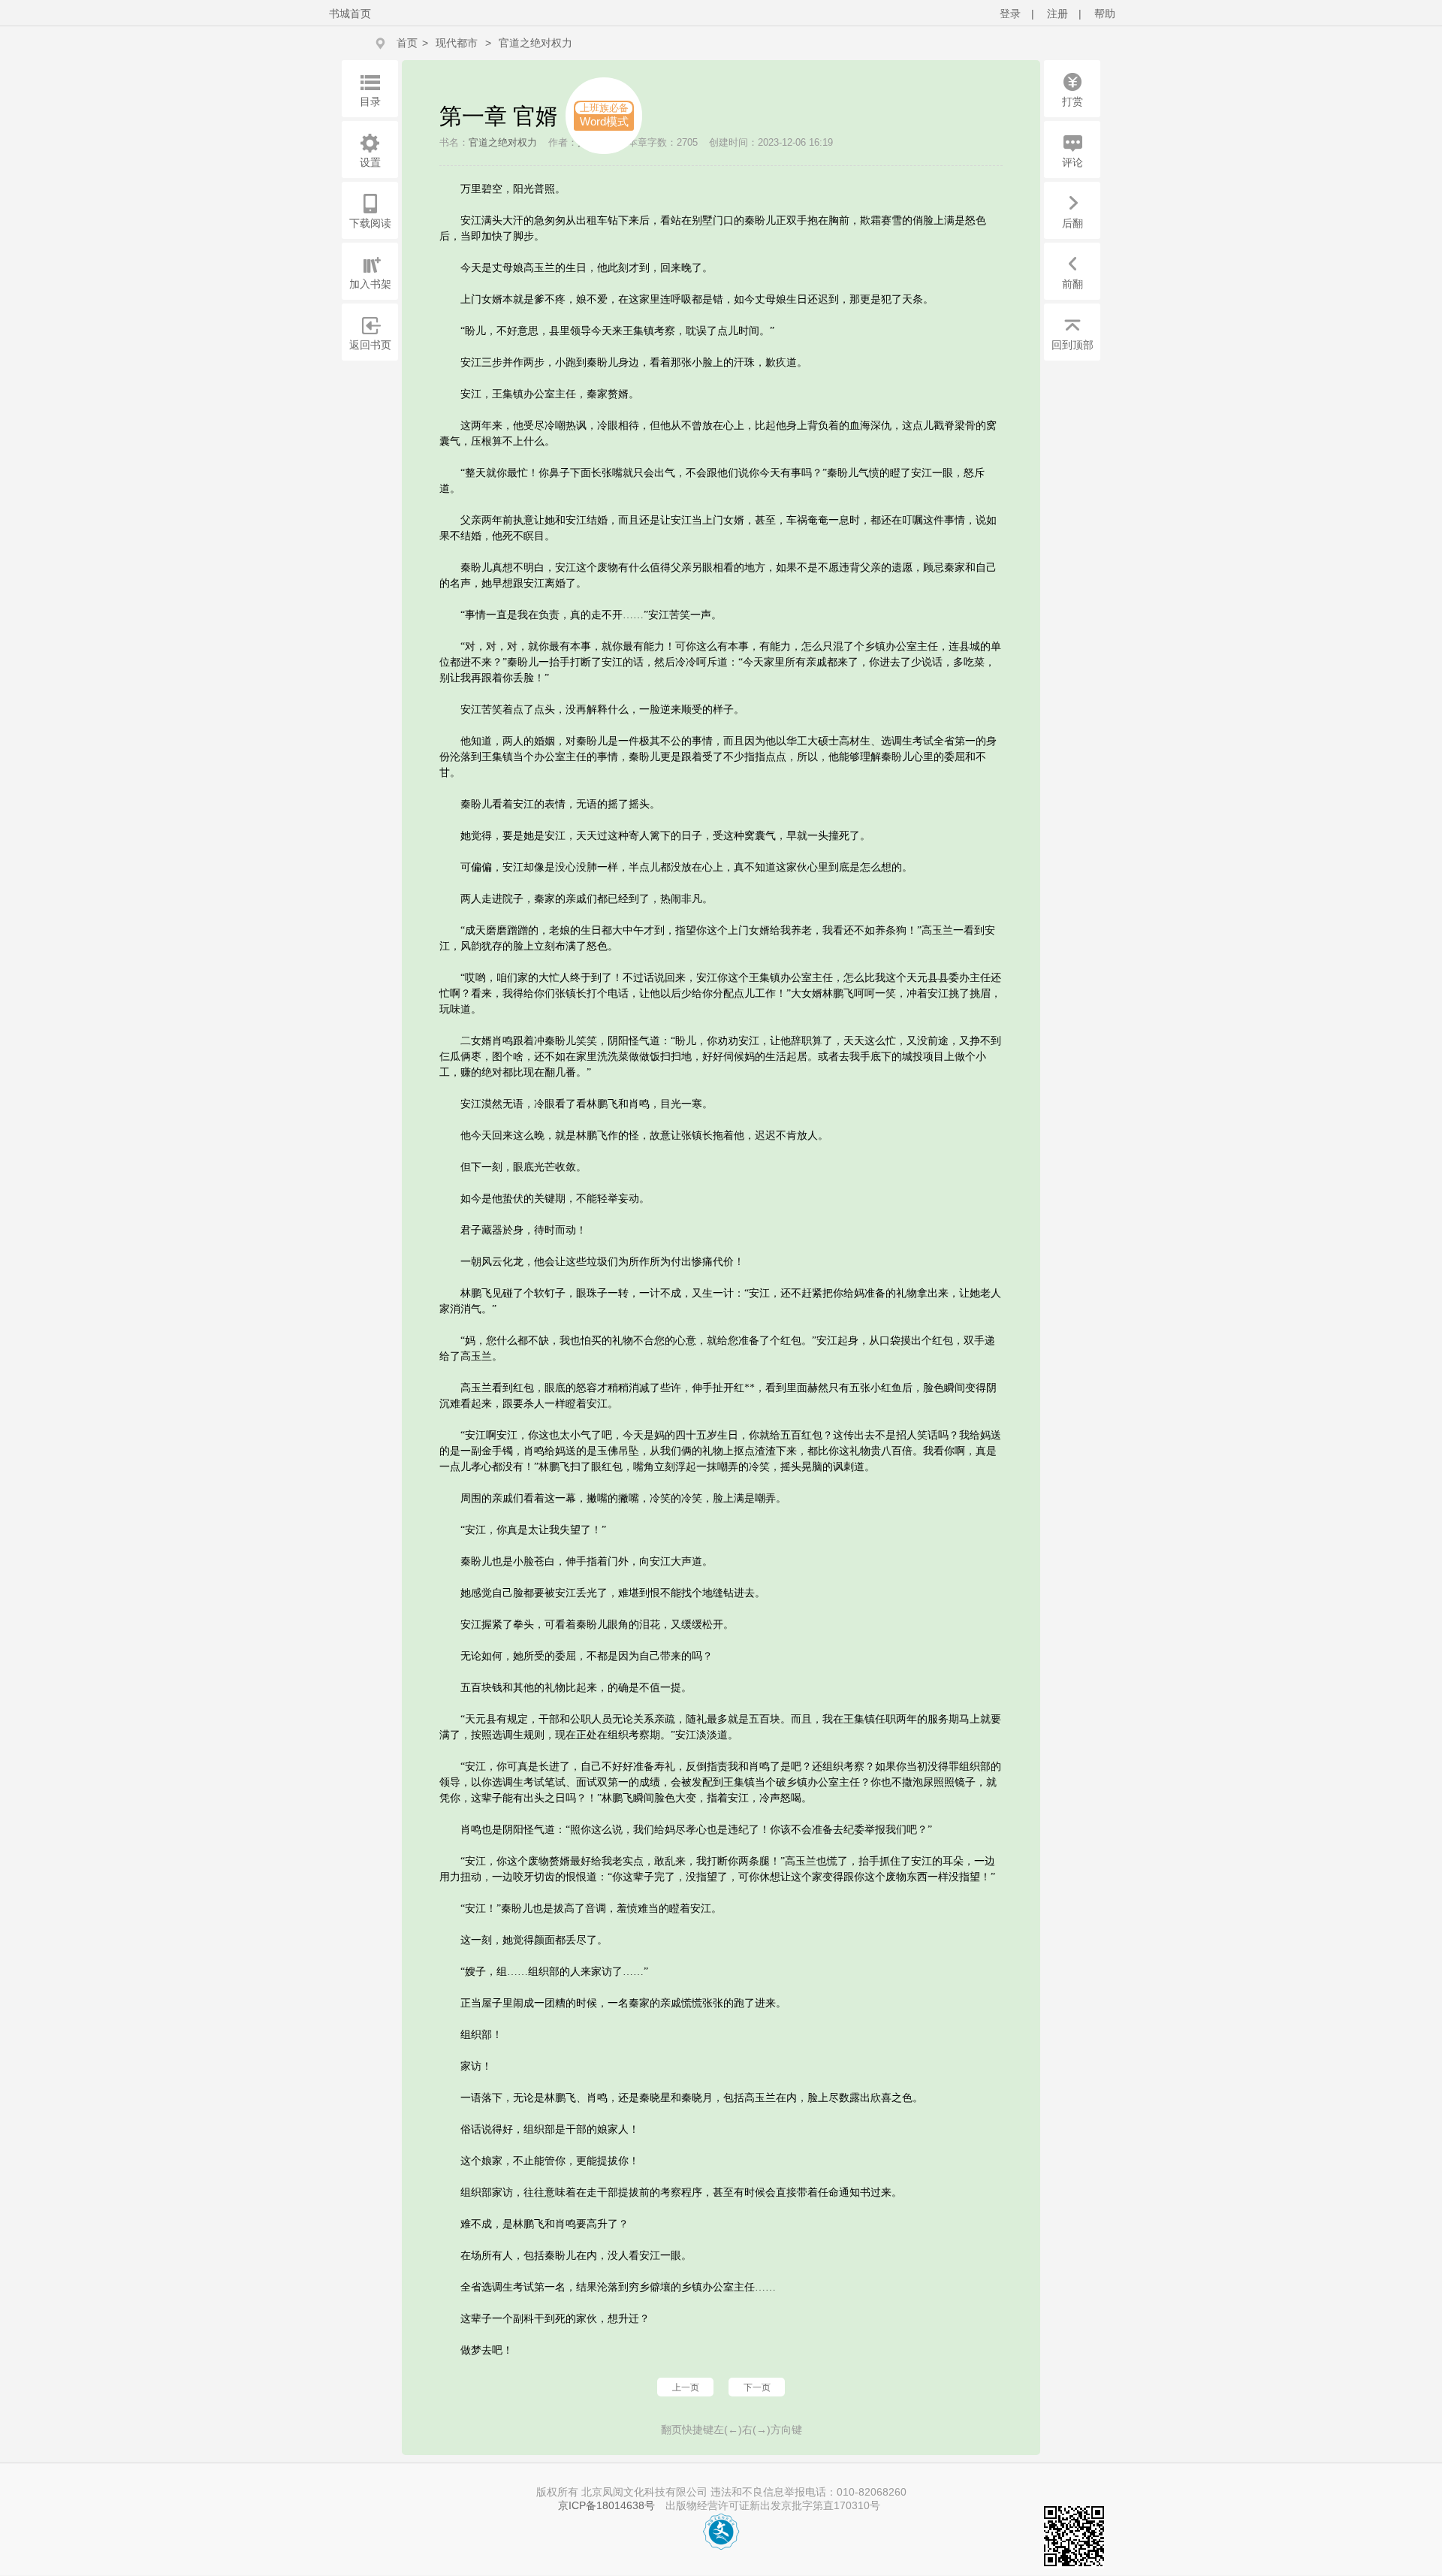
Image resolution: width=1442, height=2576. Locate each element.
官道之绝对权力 (535, 43)
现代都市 (457, 43)
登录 (1010, 14)
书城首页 (350, 14)
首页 (407, 43)
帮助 (1105, 14)
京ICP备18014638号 (606, 2505)
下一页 (757, 2387)
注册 (1057, 14)
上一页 (686, 2387)
